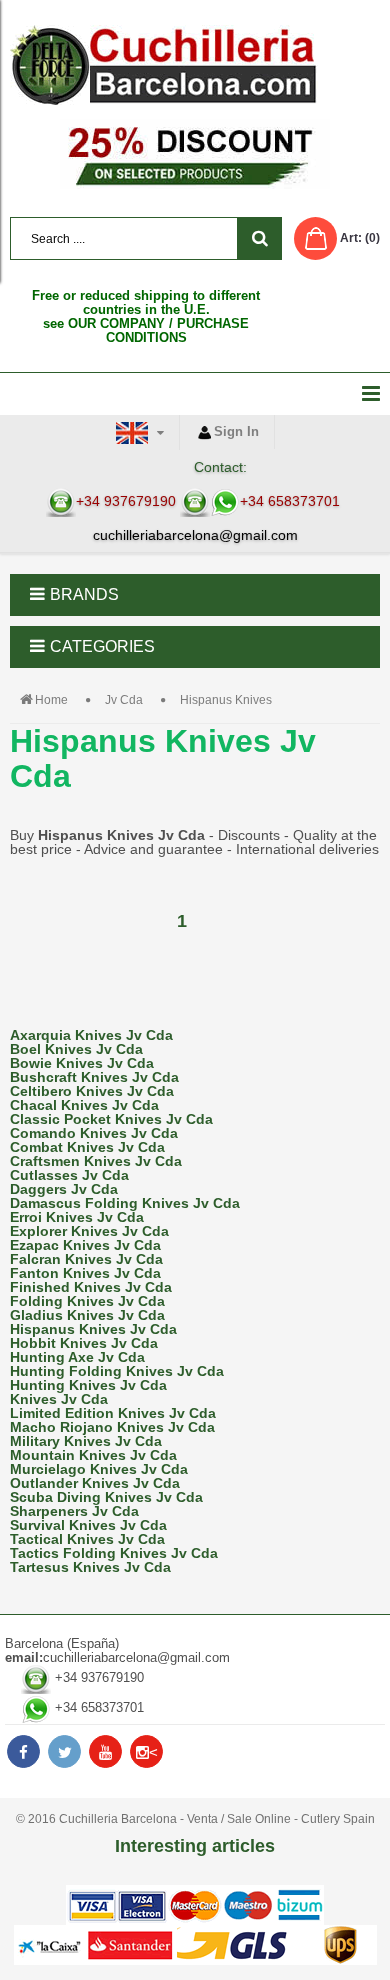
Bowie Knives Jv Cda (82, 1063)
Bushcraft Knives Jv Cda (94, 1077)
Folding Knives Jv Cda (87, 1301)
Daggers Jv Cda (64, 1189)
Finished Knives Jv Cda (91, 1287)
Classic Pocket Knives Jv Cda (111, 1119)
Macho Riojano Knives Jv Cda (112, 1427)
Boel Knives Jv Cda (76, 1049)
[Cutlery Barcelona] (195, 65)
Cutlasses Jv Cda (69, 1175)
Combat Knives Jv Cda (87, 1147)
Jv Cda (124, 700)
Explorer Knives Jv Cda (89, 1231)
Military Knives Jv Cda (86, 1441)
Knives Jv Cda (59, 1399)
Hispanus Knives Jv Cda (93, 1329)
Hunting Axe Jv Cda (77, 1357)
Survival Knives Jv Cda (88, 1525)
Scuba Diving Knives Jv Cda (106, 1497)
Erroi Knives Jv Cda (77, 1217)
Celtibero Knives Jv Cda (92, 1091)
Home (51, 700)
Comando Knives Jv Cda (94, 1133)
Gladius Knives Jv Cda (87, 1315)
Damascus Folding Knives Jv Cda (125, 1203)
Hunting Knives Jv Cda (88, 1385)
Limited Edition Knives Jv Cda (113, 1413)
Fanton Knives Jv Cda (85, 1273)
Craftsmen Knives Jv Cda (96, 1161)
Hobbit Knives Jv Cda (84, 1343)
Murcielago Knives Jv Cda (99, 1469)
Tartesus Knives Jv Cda (90, 1567)
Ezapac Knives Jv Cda (85, 1245)
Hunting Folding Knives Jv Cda (117, 1371)
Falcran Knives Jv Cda (86, 1259)
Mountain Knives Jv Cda (93, 1455)
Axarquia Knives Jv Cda (91, 1035)
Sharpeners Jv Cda (74, 1511)
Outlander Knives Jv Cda (95, 1483)
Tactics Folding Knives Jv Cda (114, 1553)
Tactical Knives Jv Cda (87, 1539)
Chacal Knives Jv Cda (84, 1105)
